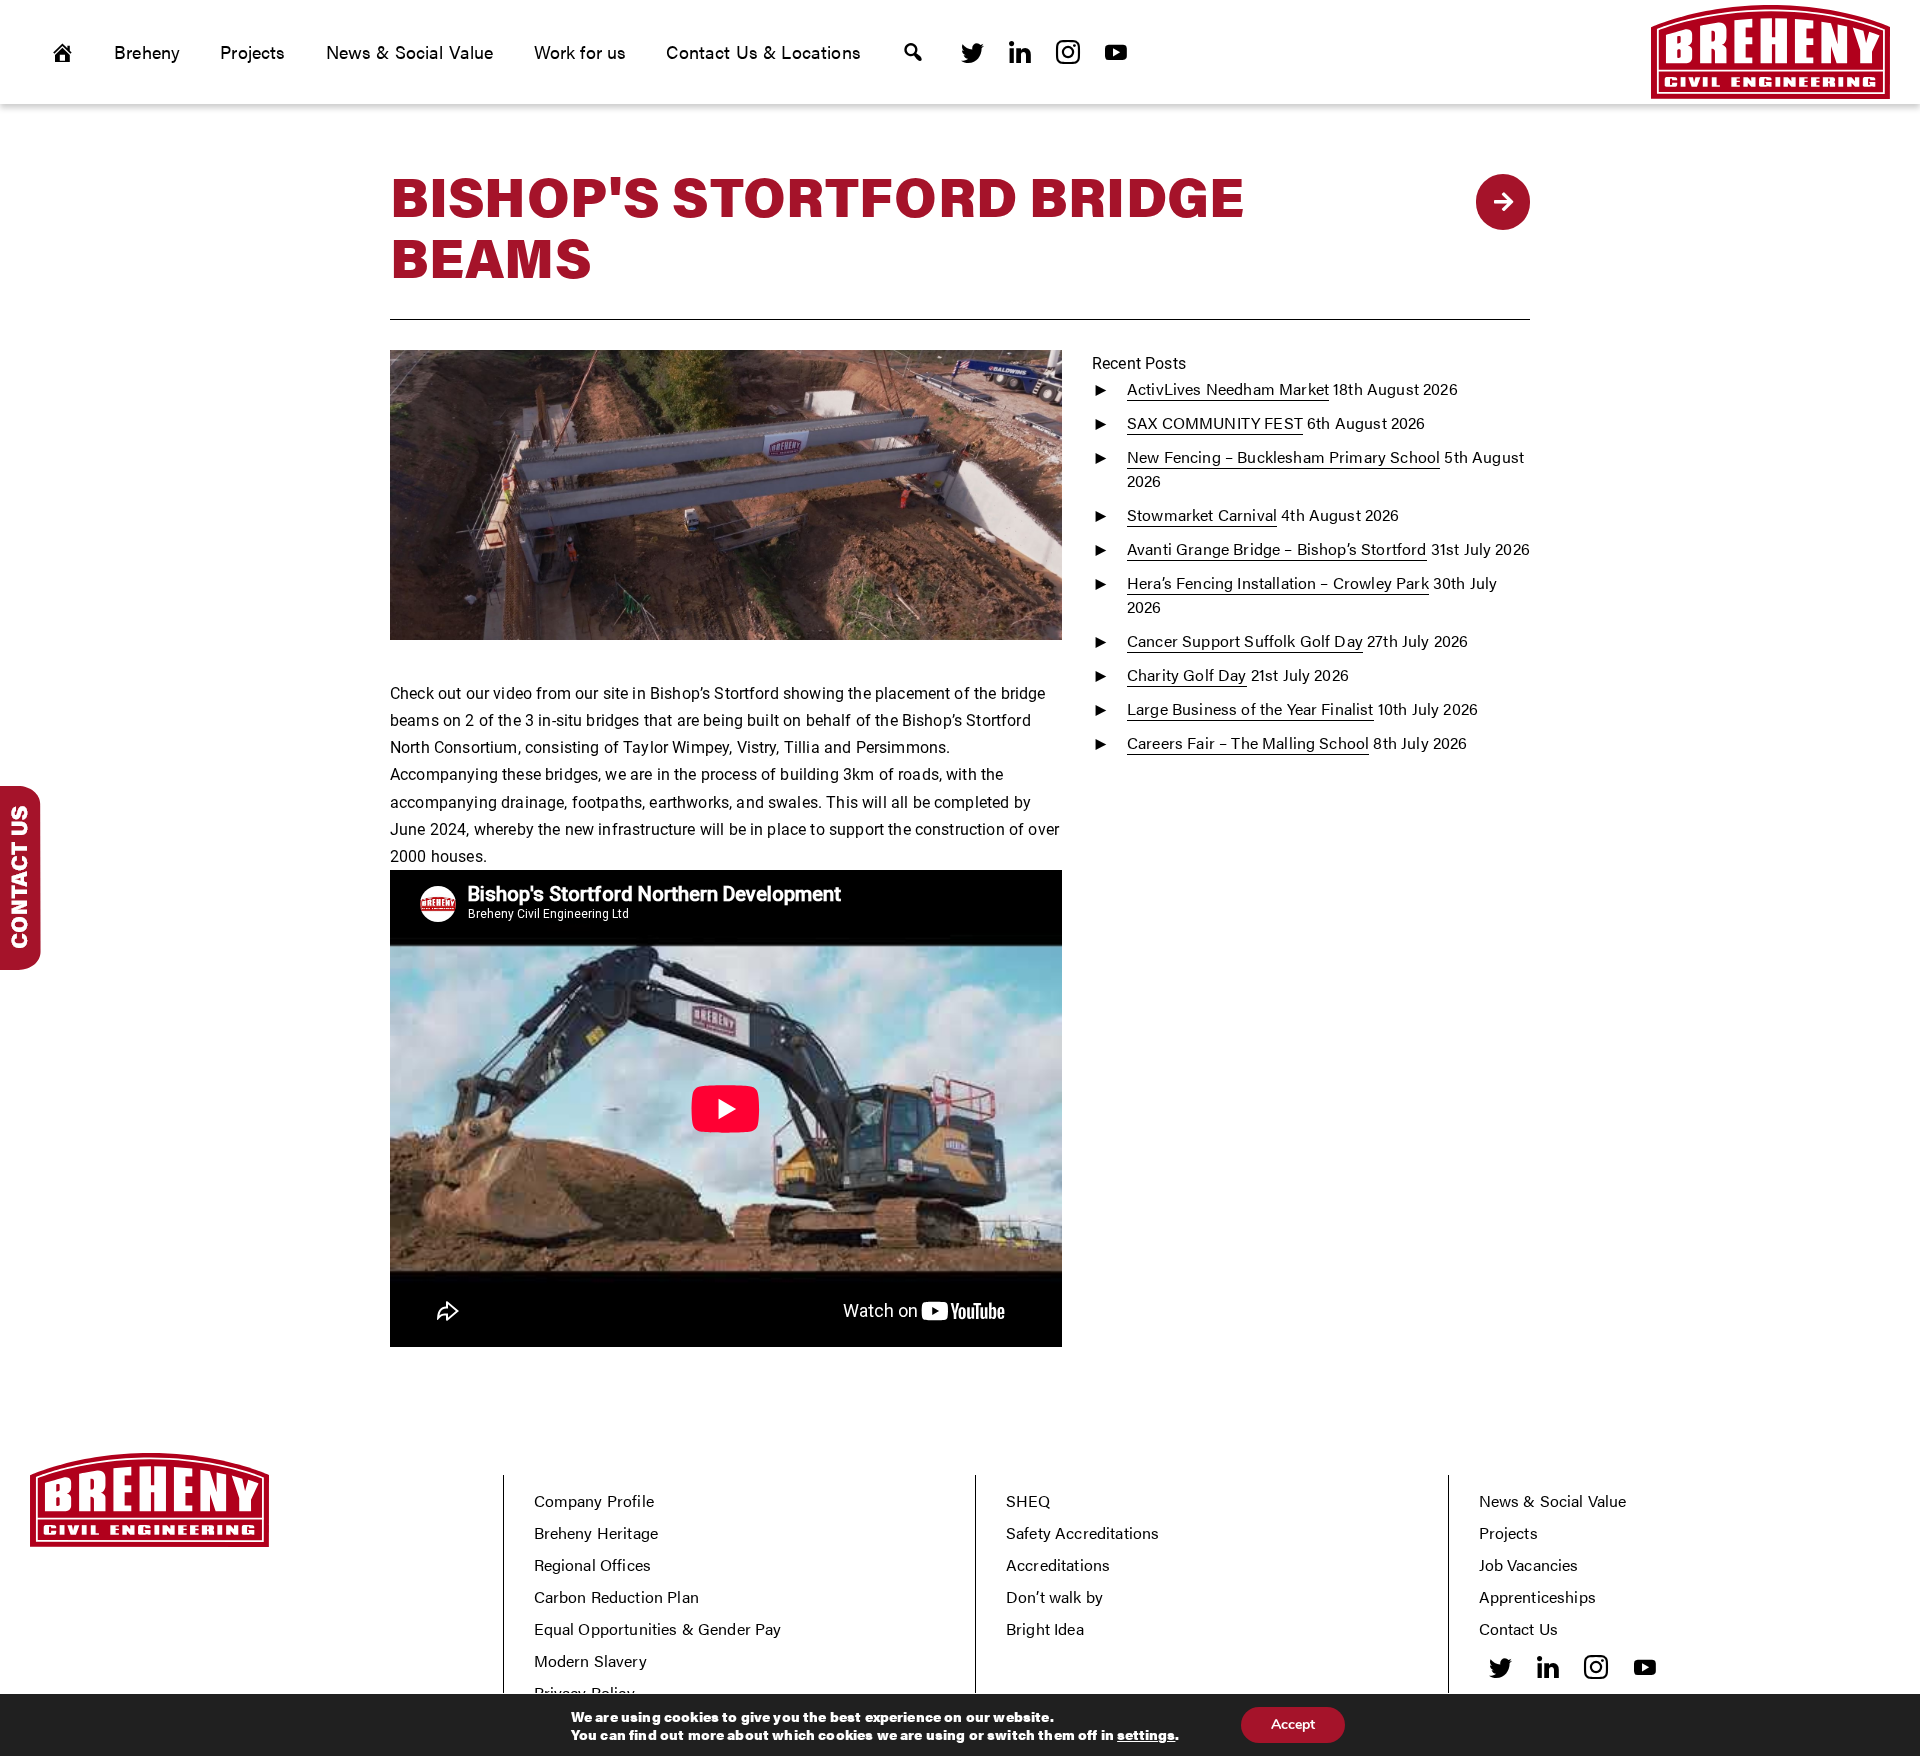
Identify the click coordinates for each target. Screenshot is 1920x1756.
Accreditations (1058, 1564)
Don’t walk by (1054, 1596)
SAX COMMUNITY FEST (1215, 422)
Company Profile (594, 1500)
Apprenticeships (1537, 1596)
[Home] (62, 52)
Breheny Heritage (596, 1532)
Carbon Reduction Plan (616, 1596)
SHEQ (1028, 1500)
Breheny (147, 51)
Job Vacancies (1529, 1564)
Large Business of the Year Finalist (1250, 708)
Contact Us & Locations (763, 51)
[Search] (913, 52)
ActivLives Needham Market (1228, 388)
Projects (252, 51)
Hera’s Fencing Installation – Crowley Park (1278, 582)
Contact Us (1519, 1628)
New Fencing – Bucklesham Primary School (1283, 456)
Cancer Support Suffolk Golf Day (1245, 640)
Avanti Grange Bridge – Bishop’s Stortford (1277, 548)
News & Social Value (410, 51)
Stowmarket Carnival (1202, 514)
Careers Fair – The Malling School (1248, 742)
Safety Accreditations (1082, 1532)
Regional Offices (593, 1564)
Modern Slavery (590, 1660)
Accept (1293, 1724)
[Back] (1503, 202)
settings (1146, 1734)
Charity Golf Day (1187, 674)
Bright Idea (1045, 1628)
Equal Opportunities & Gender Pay (658, 1628)
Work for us (580, 51)
